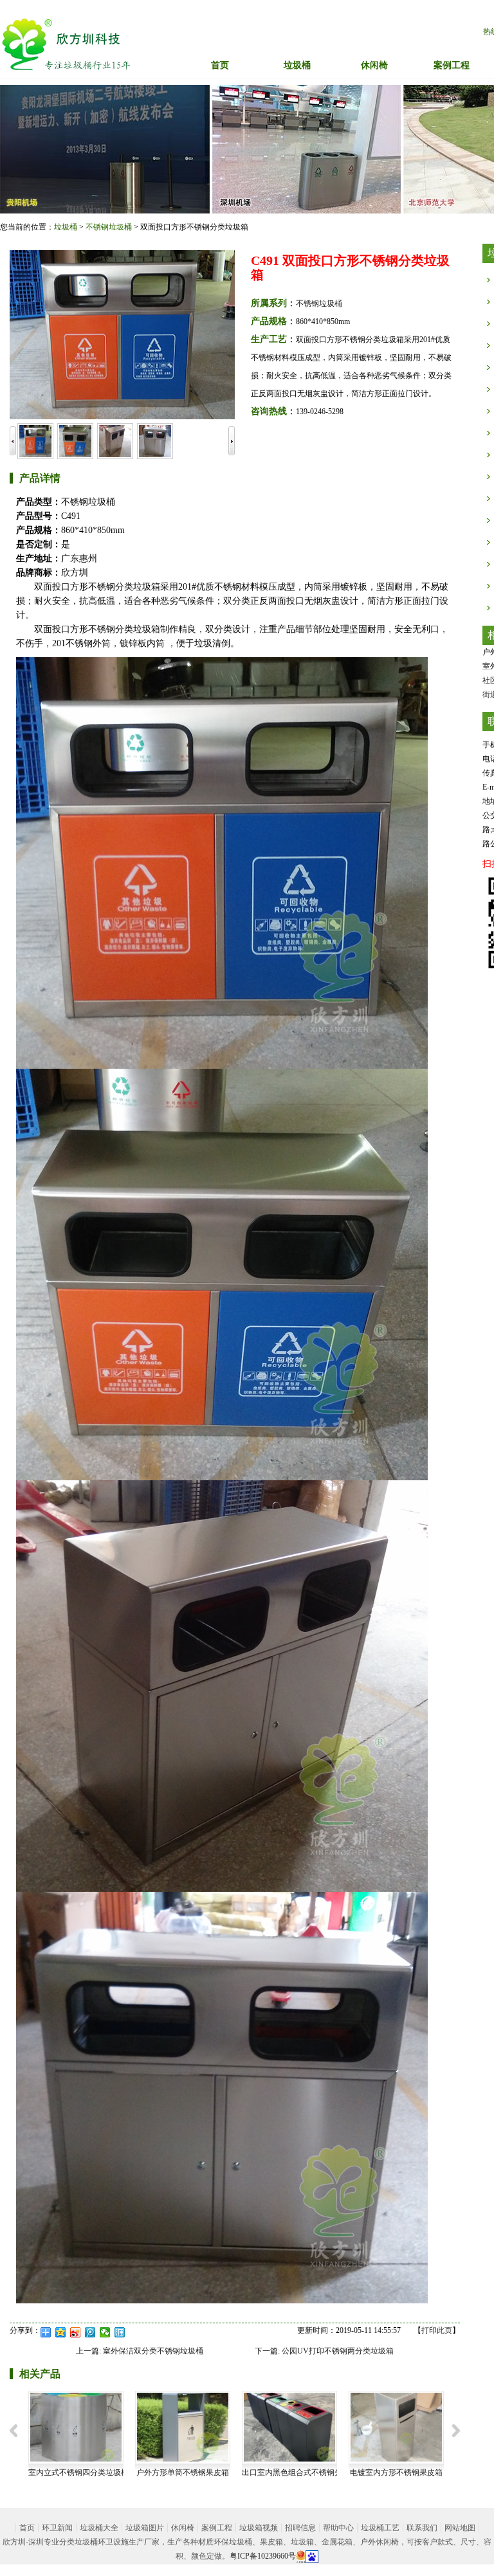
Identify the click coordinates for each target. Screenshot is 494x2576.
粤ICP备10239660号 (263, 2556)
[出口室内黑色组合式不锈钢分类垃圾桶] (289, 2426)
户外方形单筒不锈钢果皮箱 (183, 2472)
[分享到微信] (105, 2332)
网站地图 (460, 2528)
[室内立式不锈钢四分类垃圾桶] (76, 2426)
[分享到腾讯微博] (90, 2332)
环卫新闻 (57, 2528)
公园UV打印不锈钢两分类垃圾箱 (338, 2351)
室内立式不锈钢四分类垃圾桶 (78, 2472)
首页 (220, 65)
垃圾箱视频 (259, 2528)
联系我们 (422, 2528)
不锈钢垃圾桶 (109, 227)
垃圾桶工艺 (380, 2528)
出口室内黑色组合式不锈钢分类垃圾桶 (307, 2472)
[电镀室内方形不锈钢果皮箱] (396, 2426)
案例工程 (217, 2528)
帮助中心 (338, 2528)
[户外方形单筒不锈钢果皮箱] (183, 2426)
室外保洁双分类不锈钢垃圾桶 (153, 2351)
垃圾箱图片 (145, 2528)
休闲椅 (183, 2528)
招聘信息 (300, 2528)
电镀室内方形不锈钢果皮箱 (396, 2472)
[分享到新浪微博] (76, 2332)
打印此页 (437, 2330)
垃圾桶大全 (99, 2528)
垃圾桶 (66, 227)
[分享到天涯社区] (120, 2332)
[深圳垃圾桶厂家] (66, 44)
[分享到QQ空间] (61, 2332)
